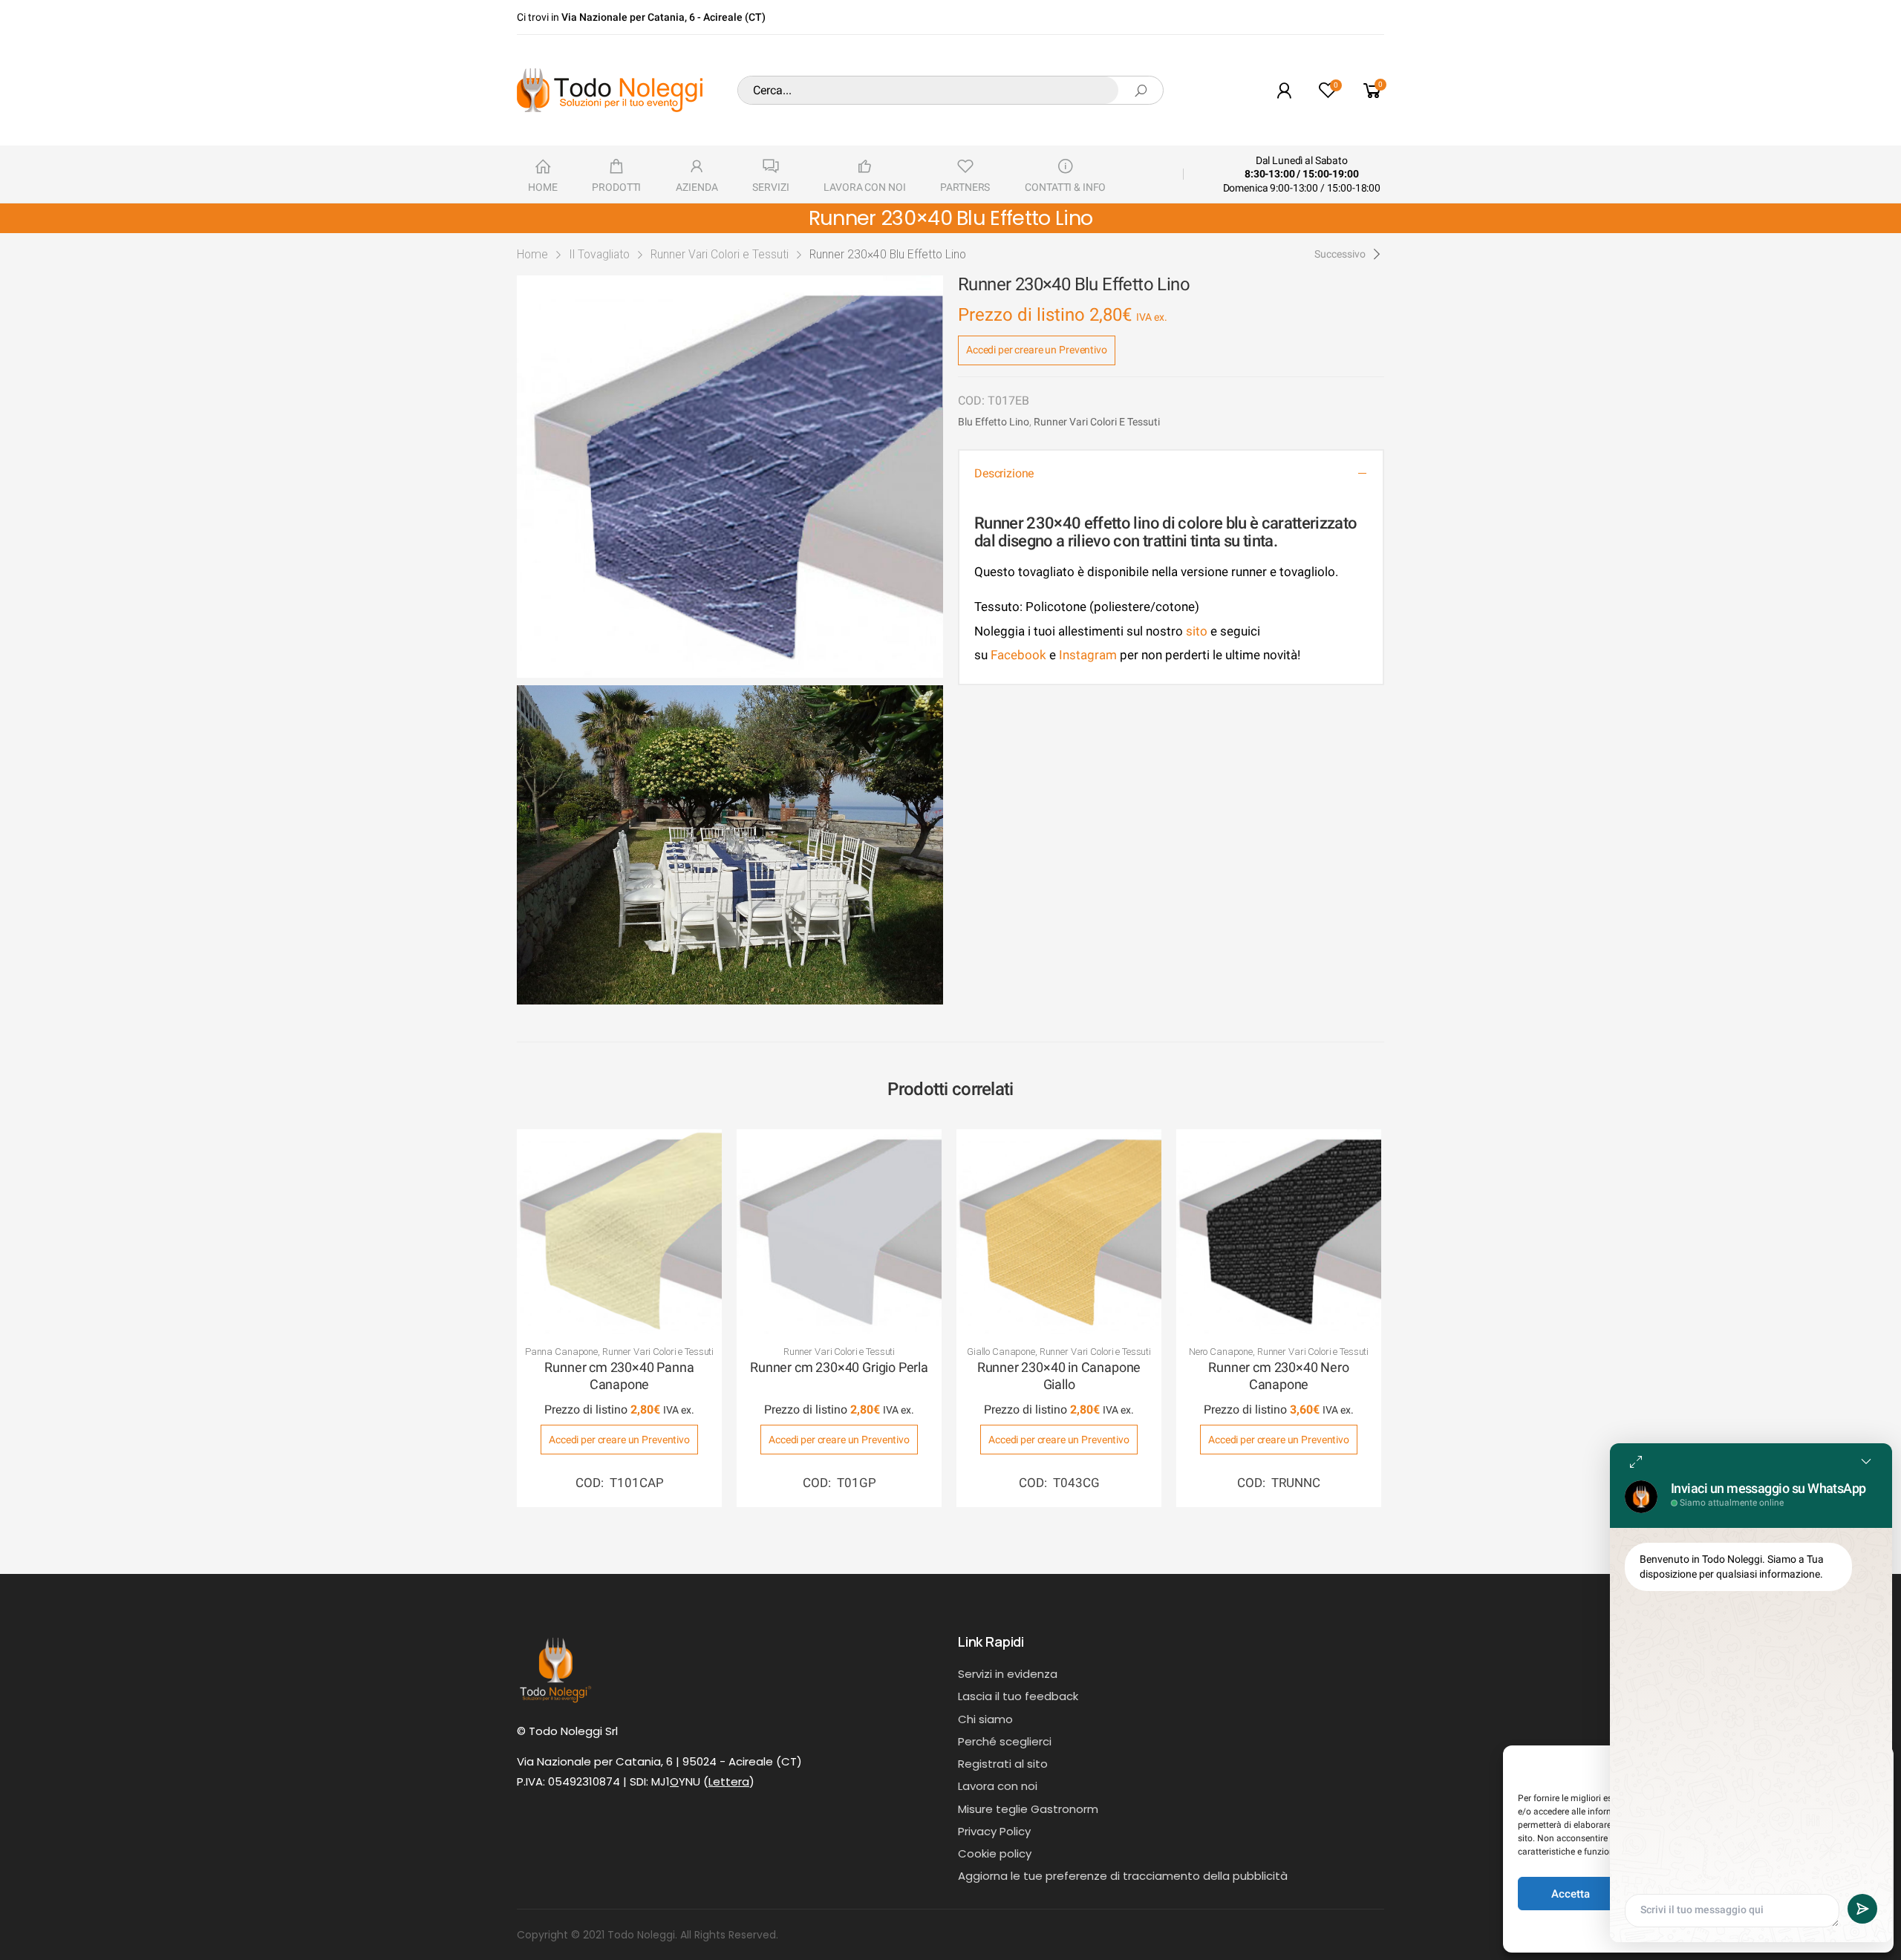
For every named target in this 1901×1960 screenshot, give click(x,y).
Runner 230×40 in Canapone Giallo (1059, 1376)
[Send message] (1862, 1909)
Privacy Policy (994, 1831)
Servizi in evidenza (1008, 1674)
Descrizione (1004, 473)
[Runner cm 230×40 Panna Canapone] (619, 1232)
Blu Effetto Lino (994, 422)
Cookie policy (995, 1853)
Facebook (1017, 655)
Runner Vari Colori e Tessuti (720, 254)
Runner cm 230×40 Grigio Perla (839, 1367)
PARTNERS (965, 187)
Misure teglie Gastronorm (1028, 1809)
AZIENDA (697, 187)
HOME (542, 187)
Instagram (1088, 655)
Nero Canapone (1221, 1352)
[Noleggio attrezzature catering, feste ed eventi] (610, 90)
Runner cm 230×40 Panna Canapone (619, 1376)
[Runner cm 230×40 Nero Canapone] (1279, 1232)
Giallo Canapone (1001, 1352)
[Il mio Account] (1284, 90)
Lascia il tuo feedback (1018, 1696)
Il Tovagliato (599, 254)
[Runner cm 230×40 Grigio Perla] (839, 1232)
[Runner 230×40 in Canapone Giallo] (1059, 1232)
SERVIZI (770, 187)
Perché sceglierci (1005, 1741)
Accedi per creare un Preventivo (1037, 350)
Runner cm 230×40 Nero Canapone (1278, 1376)
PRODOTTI (616, 187)
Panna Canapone (561, 1352)
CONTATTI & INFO (1065, 187)
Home (532, 254)
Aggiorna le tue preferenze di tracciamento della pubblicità (1123, 1876)
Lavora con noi (998, 1786)
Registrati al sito (1003, 1764)
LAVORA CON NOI (864, 187)
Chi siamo (985, 1719)
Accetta (1571, 1894)
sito (1197, 631)
